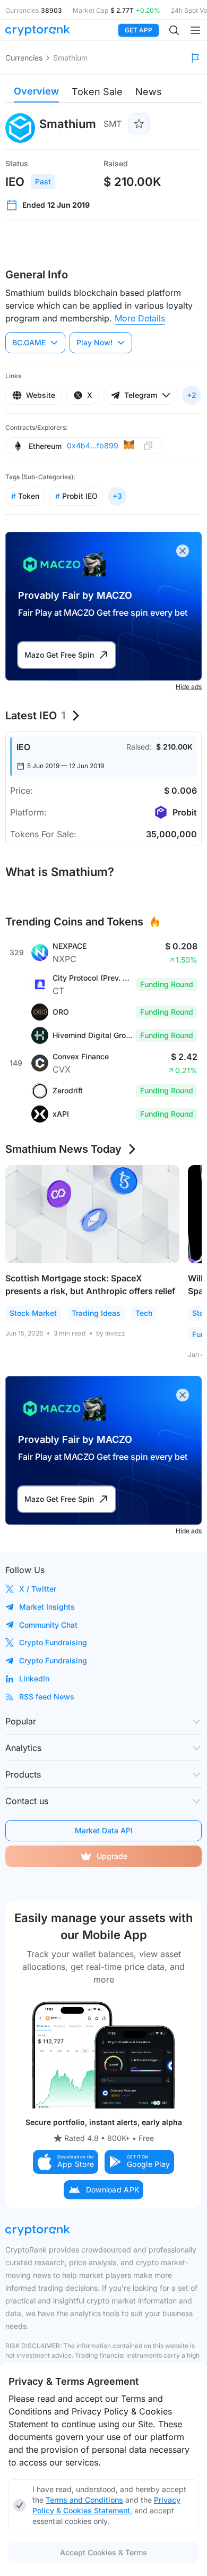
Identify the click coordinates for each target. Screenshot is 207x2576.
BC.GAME (29, 342)
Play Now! (94, 342)
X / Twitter (38, 1589)
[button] (66, 2162)
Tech (144, 1313)
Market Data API (104, 1830)
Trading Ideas (96, 1313)
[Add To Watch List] (139, 124)
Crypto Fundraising (53, 1642)
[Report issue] (195, 58)
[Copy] (148, 446)
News (149, 92)
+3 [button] (117, 496)
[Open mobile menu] (195, 30)
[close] (183, 551)
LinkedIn (34, 1678)
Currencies (24, 58)
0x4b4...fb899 (93, 445)
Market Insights (47, 1607)
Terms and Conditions (84, 2500)
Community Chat (48, 1625)
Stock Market (33, 1313)
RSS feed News (47, 1697)
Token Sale (97, 92)
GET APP (139, 30)
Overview (36, 91)
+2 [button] (192, 395)
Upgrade (112, 1856)
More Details (140, 318)
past (43, 181)
